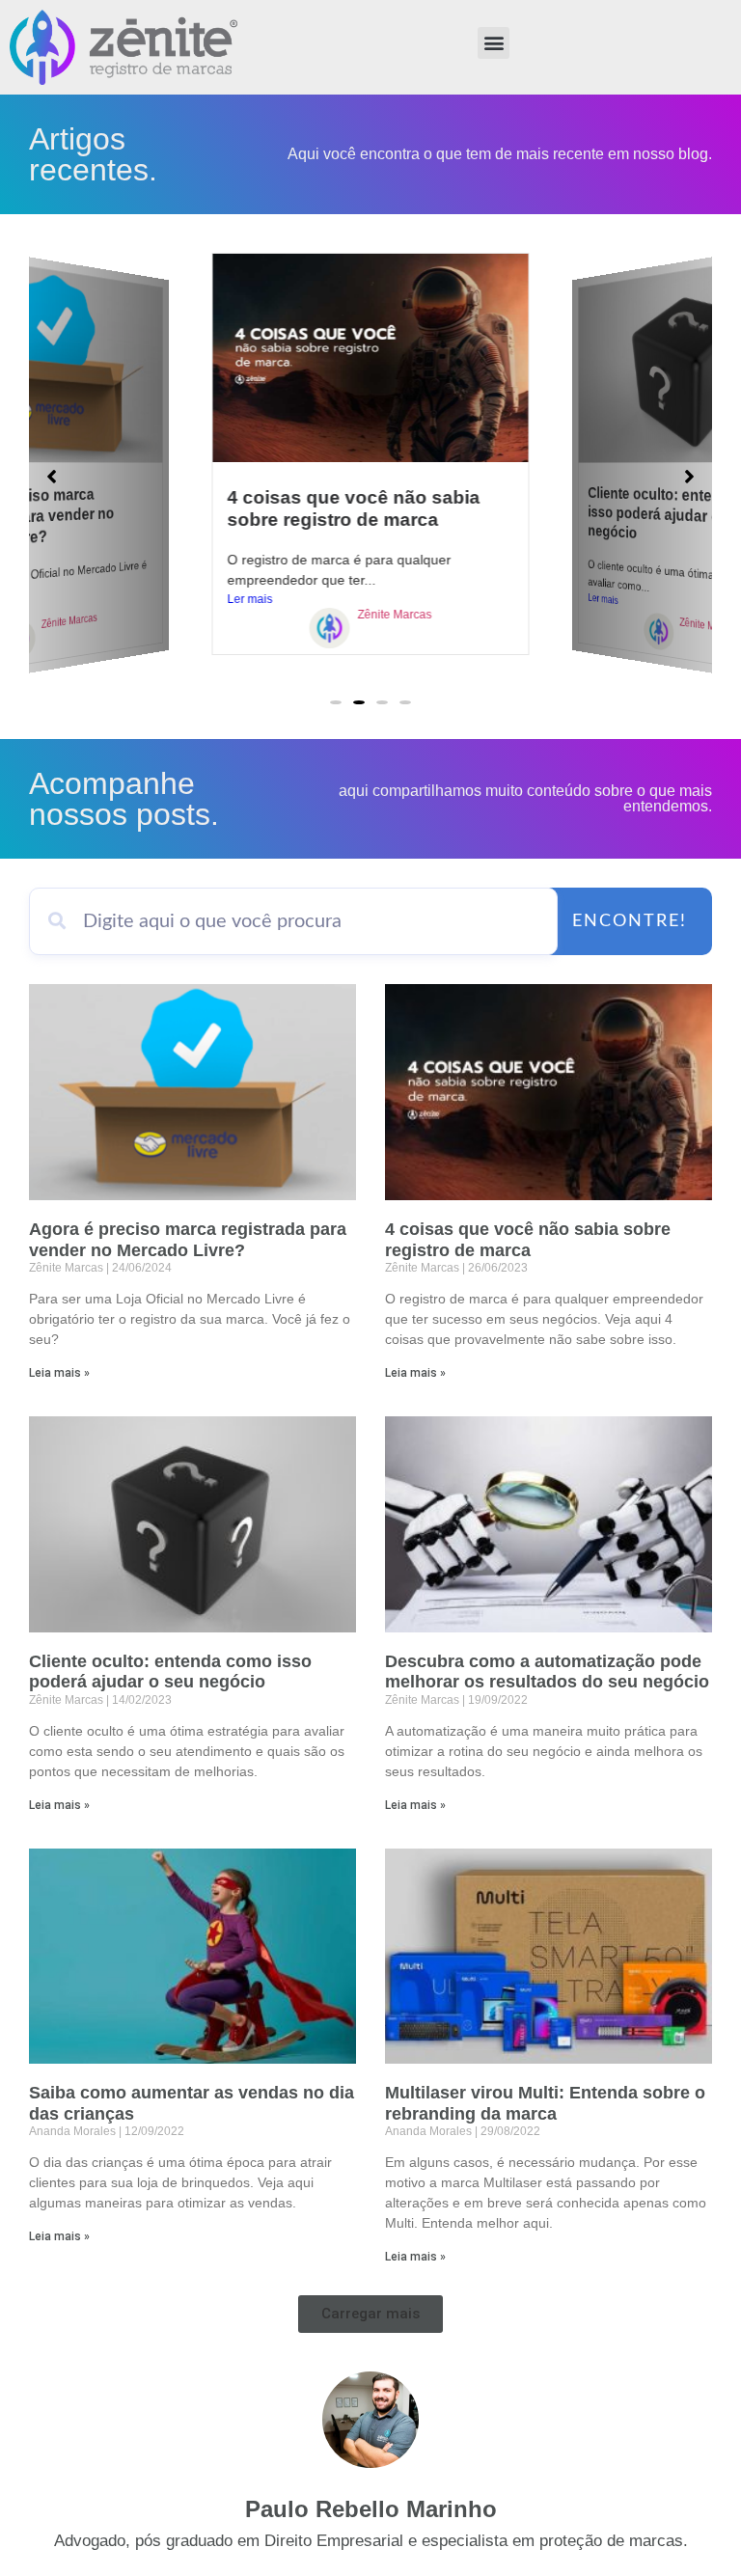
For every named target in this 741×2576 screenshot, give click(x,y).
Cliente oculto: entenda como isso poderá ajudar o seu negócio (170, 1672)
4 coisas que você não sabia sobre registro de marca (528, 1240)
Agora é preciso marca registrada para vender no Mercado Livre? (188, 1240)
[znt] (330, 631)
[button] (494, 43)
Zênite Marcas (69, 621)
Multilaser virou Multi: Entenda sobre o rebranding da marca (545, 2103)
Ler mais (250, 599)
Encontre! (630, 921)
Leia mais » (59, 1373)
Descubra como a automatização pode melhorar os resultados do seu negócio (547, 1672)
